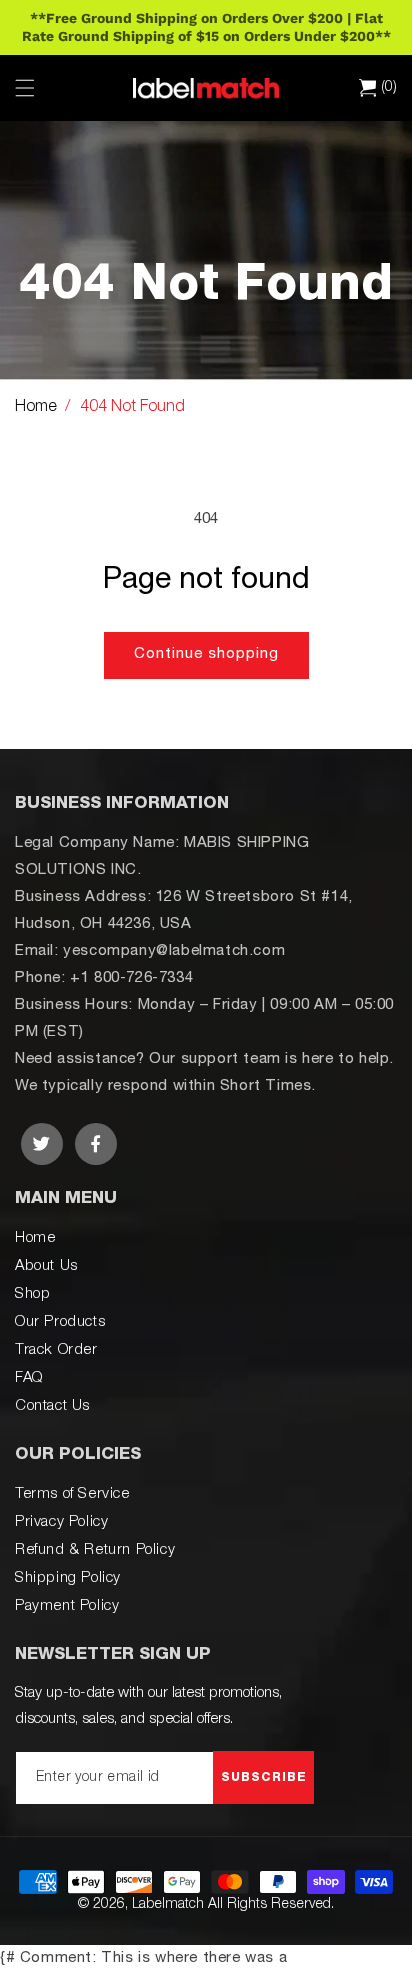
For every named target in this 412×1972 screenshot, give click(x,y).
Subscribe (264, 1778)
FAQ (29, 1378)
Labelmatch (168, 1905)
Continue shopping (206, 654)
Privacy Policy (61, 1522)
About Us (46, 1266)
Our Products (60, 1322)
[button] (25, 88)
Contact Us (52, 1406)
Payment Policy (67, 1606)
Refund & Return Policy (95, 1550)
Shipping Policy (68, 1578)
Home (36, 408)
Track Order (56, 1350)
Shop (32, 1294)
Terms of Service (72, 1494)
